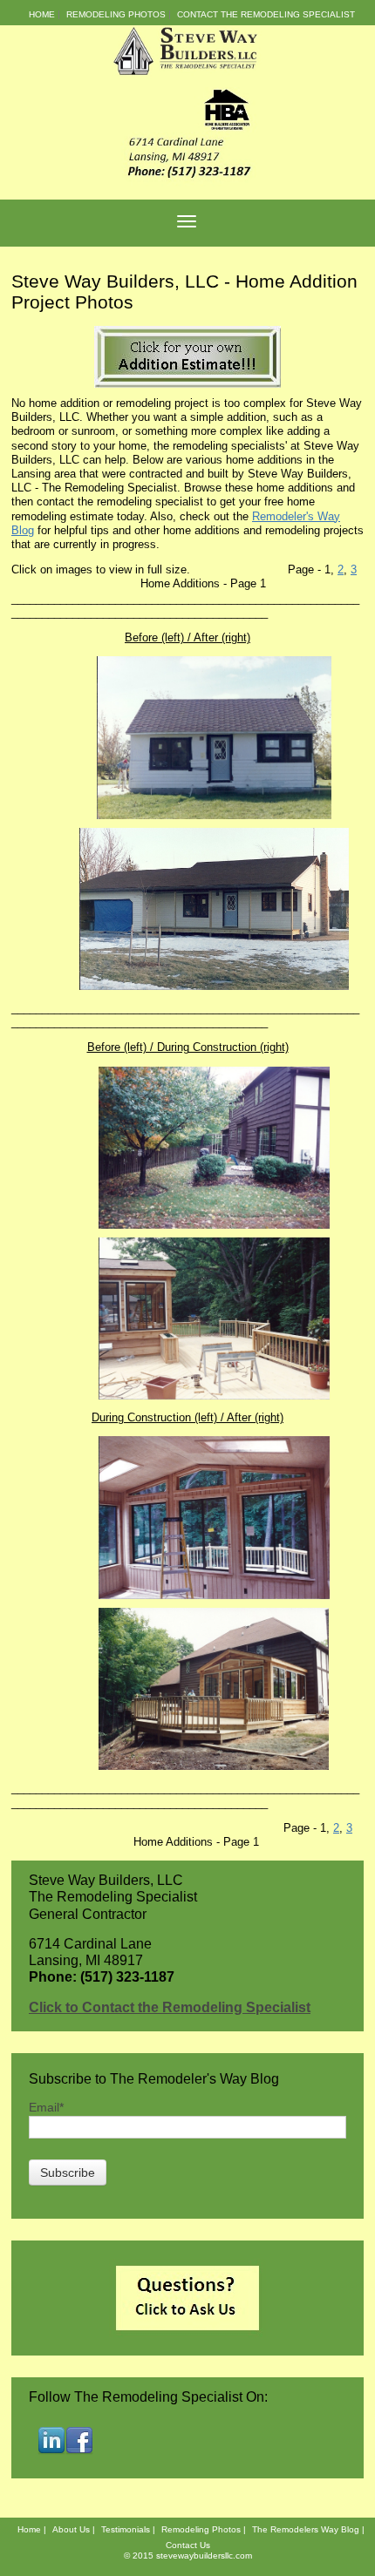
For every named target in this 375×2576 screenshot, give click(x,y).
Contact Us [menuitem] (188, 2545)
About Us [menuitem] (71, 2529)
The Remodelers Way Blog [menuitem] (306, 2529)
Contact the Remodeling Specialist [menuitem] (266, 14)
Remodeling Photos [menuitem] (116, 14)
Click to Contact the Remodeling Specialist (170, 2007)
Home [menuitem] (42, 14)
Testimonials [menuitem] (126, 2529)
